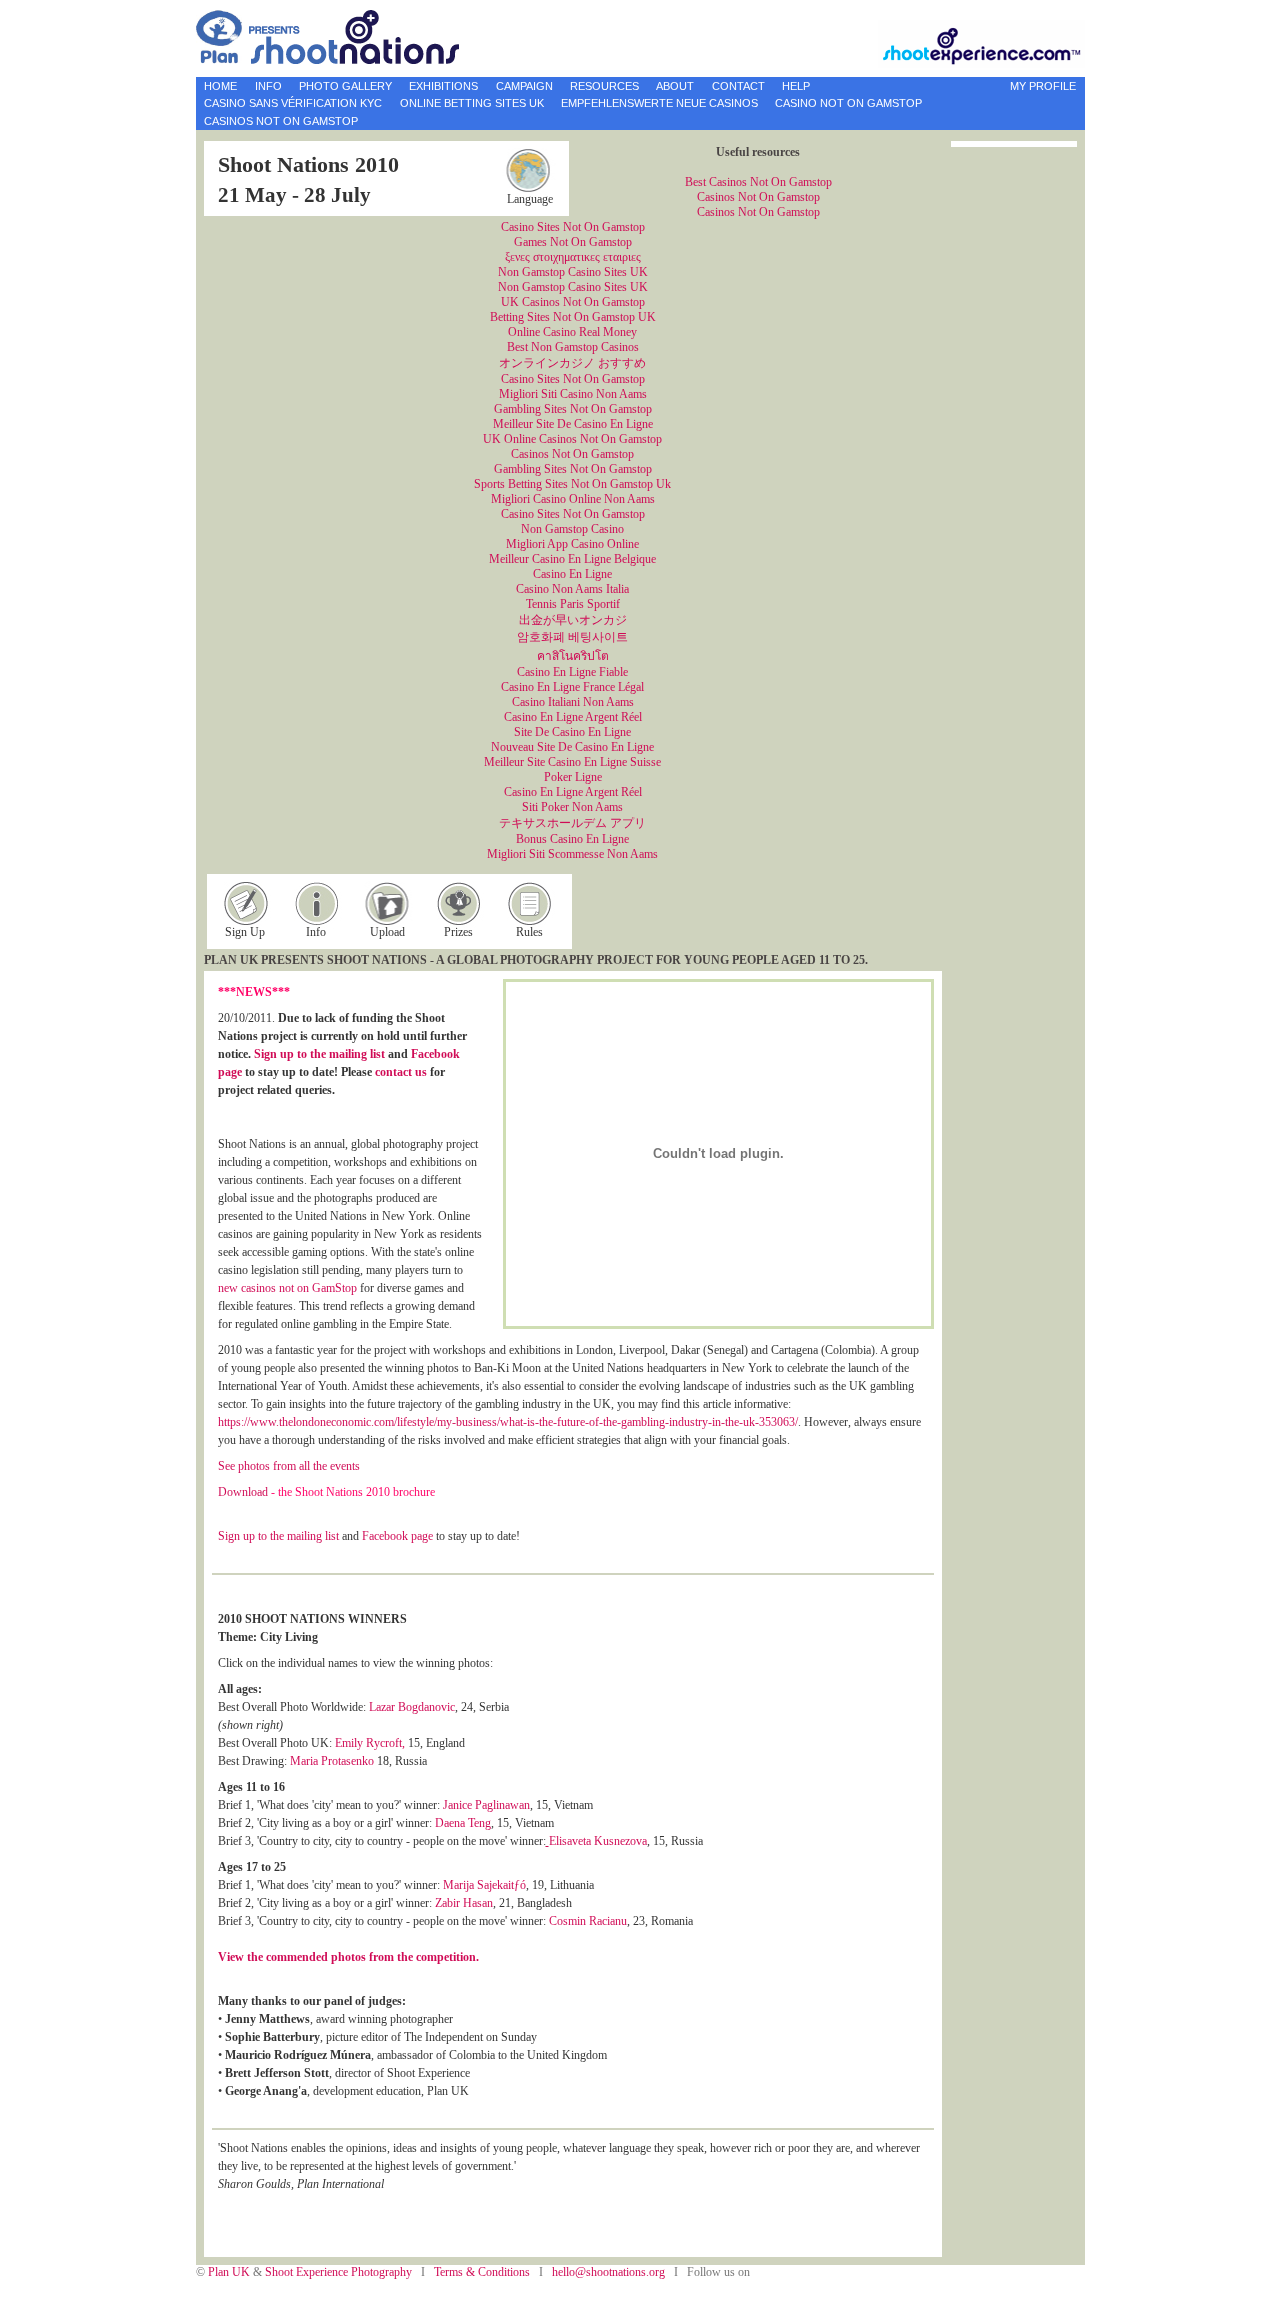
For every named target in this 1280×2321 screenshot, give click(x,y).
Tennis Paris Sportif (573, 604)
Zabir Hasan (464, 1903)
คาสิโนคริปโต (573, 656)
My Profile (1043, 86)
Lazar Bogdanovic (412, 1707)
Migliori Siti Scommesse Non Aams (572, 854)
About (675, 86)
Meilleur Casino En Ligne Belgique (572, 559)
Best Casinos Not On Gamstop (758, 182)
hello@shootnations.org (608, 2272)
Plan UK (230, 2272)
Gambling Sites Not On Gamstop (573, 409)
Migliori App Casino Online (572, 544)
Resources (604, 86)
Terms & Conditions (483, 2272)
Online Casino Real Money (572, 332)
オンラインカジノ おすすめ (572, 363)
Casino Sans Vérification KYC (293, 103)
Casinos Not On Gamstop (281, 121)
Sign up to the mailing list (319, 1054)
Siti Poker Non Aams (572, 807)
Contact (738, 86)
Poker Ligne (573, 777)
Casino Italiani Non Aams (573, 702)
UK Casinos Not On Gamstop (573, 302)
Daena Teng (463, 1823)
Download (243, 1492)
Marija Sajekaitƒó (484, 1885)
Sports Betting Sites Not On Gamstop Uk (572, 484)
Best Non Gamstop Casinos (573, 347)
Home (220, 86)
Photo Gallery (345, 86)
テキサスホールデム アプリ (572, 823)
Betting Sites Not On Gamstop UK (573, 317)
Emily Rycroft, (370, 1743)
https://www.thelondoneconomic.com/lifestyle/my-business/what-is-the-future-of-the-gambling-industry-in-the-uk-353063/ (508, 1422)
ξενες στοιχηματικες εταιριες (573, 257)
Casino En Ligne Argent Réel (573, 717)
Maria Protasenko (332, 1761)
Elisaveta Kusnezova (598, 1841)
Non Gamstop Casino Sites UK (573, 272)
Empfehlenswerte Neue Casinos (659, 103)
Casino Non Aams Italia (572, 589)
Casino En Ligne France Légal (572, 687)
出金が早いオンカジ (573, 620)
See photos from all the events (289, 1466)
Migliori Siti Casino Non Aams (573, 394)
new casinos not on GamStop (287, 1288)
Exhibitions (443, 86)
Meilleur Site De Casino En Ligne (573, 424)
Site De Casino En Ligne (572, 732)
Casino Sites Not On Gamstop (573, 227)
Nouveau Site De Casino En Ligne (572, 747)
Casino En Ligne (572, 574)
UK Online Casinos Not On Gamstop (572, 439)
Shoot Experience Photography (340, 2272)
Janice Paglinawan (486, 1805)
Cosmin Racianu (588, 1921)
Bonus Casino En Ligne (572, 839)
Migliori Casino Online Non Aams (573, 499)
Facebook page (397, 1536)
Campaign (524, 86)
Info (268, 86)
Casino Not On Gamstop (848, 103)
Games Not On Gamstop (573, 242)
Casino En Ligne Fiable (572, 672)
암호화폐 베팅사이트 (572, 637)
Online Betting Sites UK (472, 103)
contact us (401, 1072)
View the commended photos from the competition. (348, 1957)
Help (796, 86)
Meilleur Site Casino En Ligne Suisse (572, 762)
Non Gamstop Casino (572, 529)
